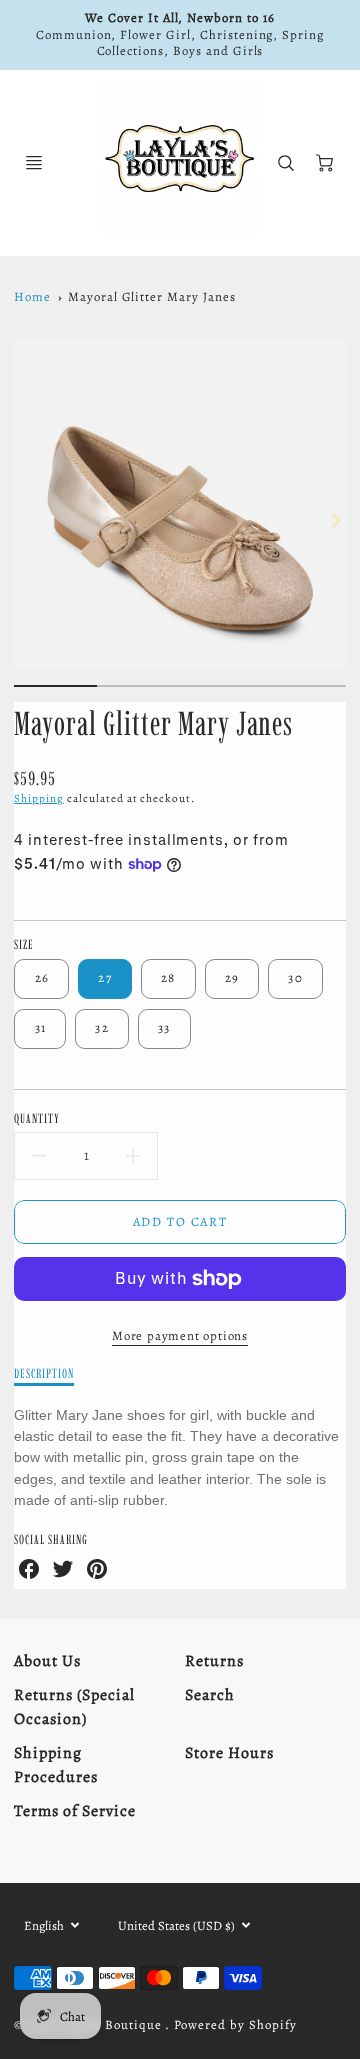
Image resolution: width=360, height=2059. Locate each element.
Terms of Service (74, 1811)
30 (295, 977)
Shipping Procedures (56, 1765)
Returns (214, 1661)
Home (32, 296)
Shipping (39, 798)
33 (164, 1027)
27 (105, 977)
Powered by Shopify (235, 2024)
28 (168, 977)
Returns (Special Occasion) (74, 1707)
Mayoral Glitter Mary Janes (152, 296)
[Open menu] (34, 163)
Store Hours (229, 1753)
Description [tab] (44, 1373)
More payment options (180, 1335)
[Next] (336, 521)
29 (232, 977)
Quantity (37, 1118)
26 (42, 977)
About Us (47, 1661)
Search (210, 1695)
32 (102, 1027)
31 (41, 1027)
